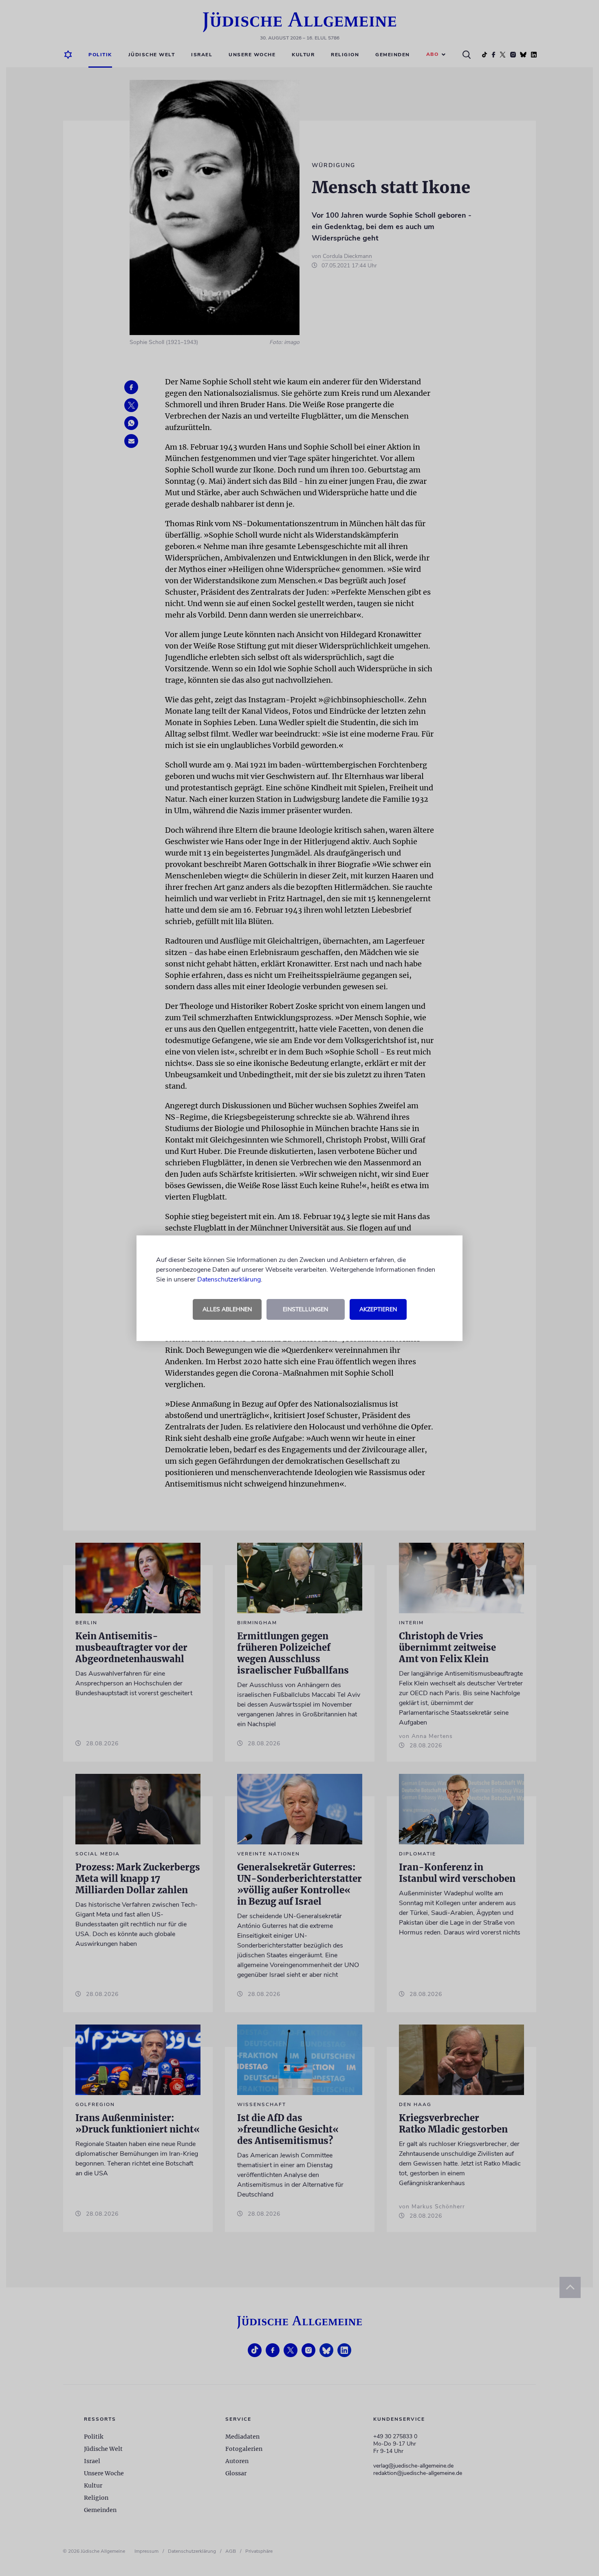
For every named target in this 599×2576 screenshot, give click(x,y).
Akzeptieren (378, 1309)
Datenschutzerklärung (229, 1279)
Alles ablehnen (227, 1309)
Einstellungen (305, 1309)
